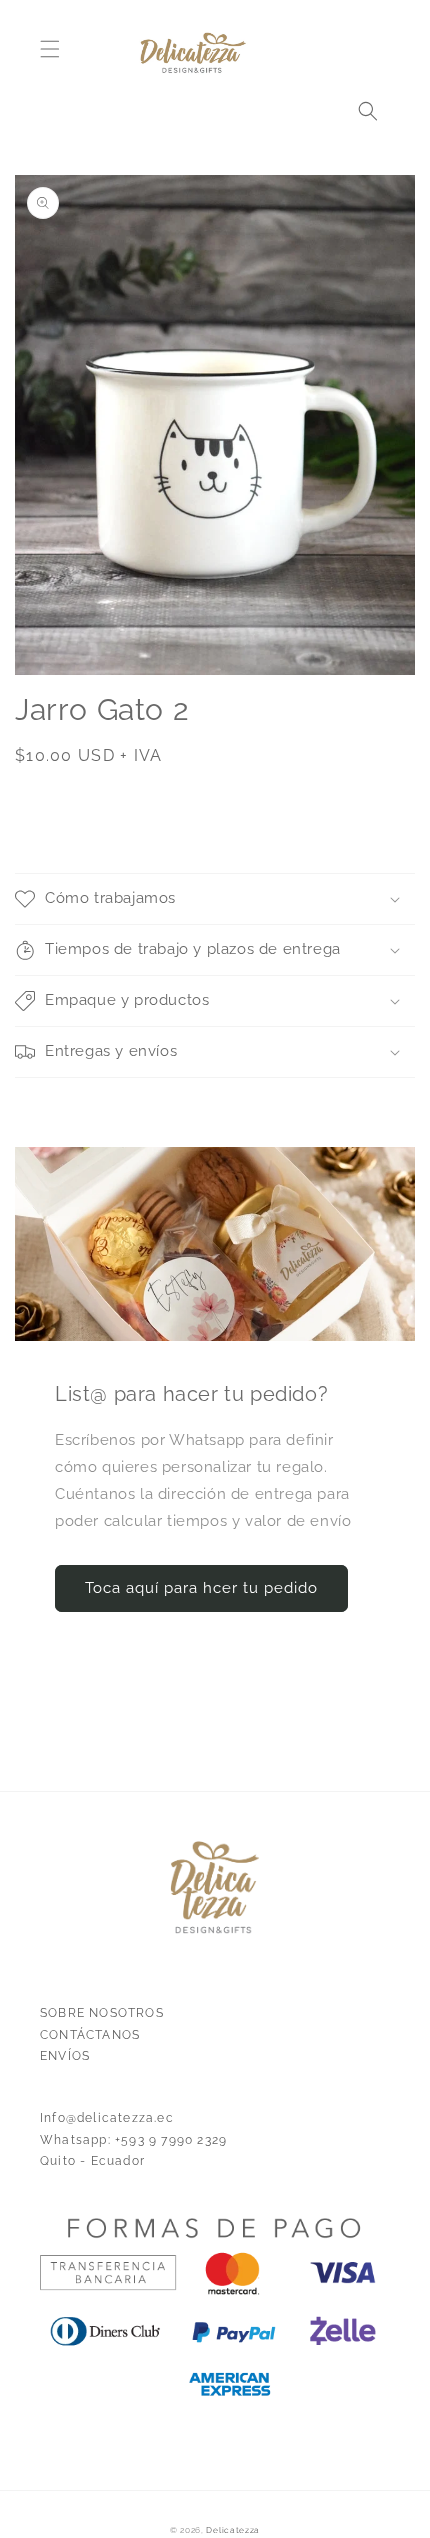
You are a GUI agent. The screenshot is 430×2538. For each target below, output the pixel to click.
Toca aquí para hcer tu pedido (201, 1588)
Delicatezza (233, 2530)
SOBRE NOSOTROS (102, 2013)
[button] (50, 49)
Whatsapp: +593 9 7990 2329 (133, 2140)
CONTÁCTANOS (90, 2035)
